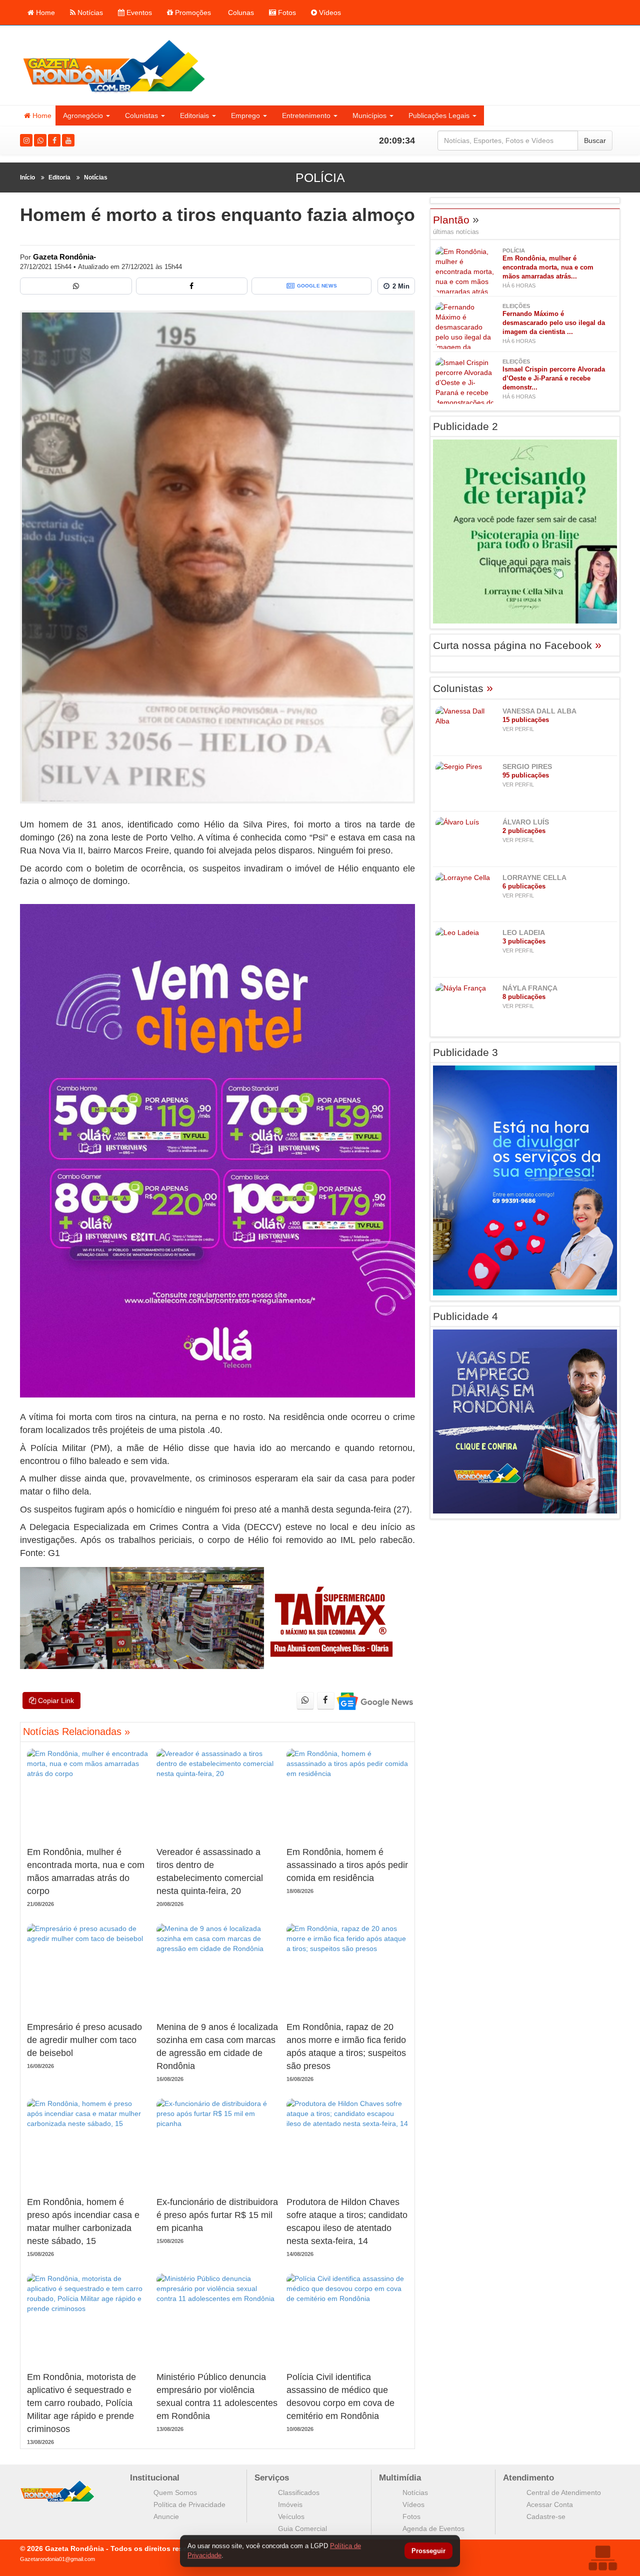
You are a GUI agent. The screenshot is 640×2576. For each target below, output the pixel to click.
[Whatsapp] (40, 140)
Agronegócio (83, 115)
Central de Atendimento (564, 2492)
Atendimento (528, 2478)
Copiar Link (55, 1700)
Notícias (89, 12)
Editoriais (194, 115)
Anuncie (166, 2516)
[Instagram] (26, 140)
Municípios (369, 115)
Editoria (59, 177)
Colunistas (141, 115)
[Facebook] (54, 140)
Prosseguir (428, 2551)
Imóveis (290, 2504)
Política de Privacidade (189, 2504)
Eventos (138, 12)
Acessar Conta (550, 2504)
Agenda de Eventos (433, 2528)
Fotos (286, 12)
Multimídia (400, 2478)
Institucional (155, 2478)
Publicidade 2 (465, 426)
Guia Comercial (302, 2528)
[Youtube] (68, 140)
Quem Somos (175, 2492)
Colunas (240, 12)
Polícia (320, 177)
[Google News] (374, 1701)
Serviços (272, 2478)
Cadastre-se (546, 2516)
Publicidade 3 (465, 1052)
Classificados (299, 2492)
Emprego (245, 115)
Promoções (192, 12)
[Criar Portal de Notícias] (602, 2558)
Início (27, 177)
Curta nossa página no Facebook (517, 645)
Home (44, 12)
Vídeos (329, 12)
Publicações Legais (439, 115)
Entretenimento (306, 115)
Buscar (595, 140)
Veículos (291, 2516)
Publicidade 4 (465, 1316)
